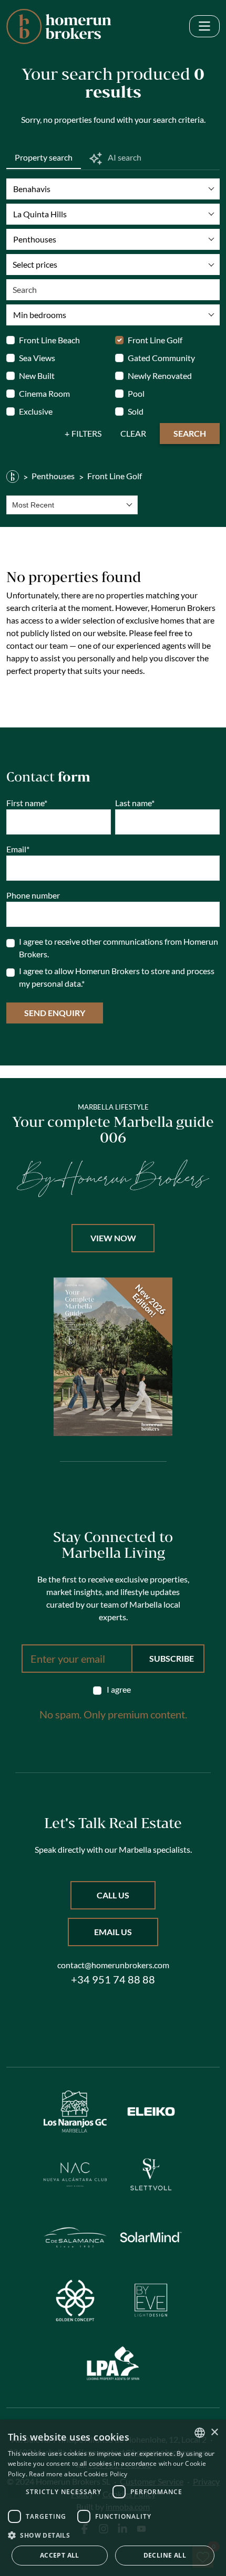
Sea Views (37, 358)
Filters (86, 433)
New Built (37, 376)
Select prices (35, 264)
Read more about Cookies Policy (78, 2474)
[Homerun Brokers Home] (59, 27)
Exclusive (36, 411)
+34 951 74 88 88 (113, 1979)
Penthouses (53, 476)
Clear (133, 433)
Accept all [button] (60, 2555)
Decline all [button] (165, 2555)
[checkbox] (113, 1690)
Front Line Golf (155, 340)
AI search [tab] (124, 157)
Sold (136, 411)
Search (190, 433)
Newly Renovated (160, 376)
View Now (113, 1238)
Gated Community (161, 358)
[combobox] (72, 505)
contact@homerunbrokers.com (113, 1965)
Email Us (113, 1932)
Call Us (113, 1895)
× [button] (214, 2432)
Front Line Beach (49, 340)
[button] (113, 2535)
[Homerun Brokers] (13, 476)
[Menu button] (204, 27)
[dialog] (113, 2498)
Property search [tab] (44, 157)
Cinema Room (44, 393)
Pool (136, 393)
